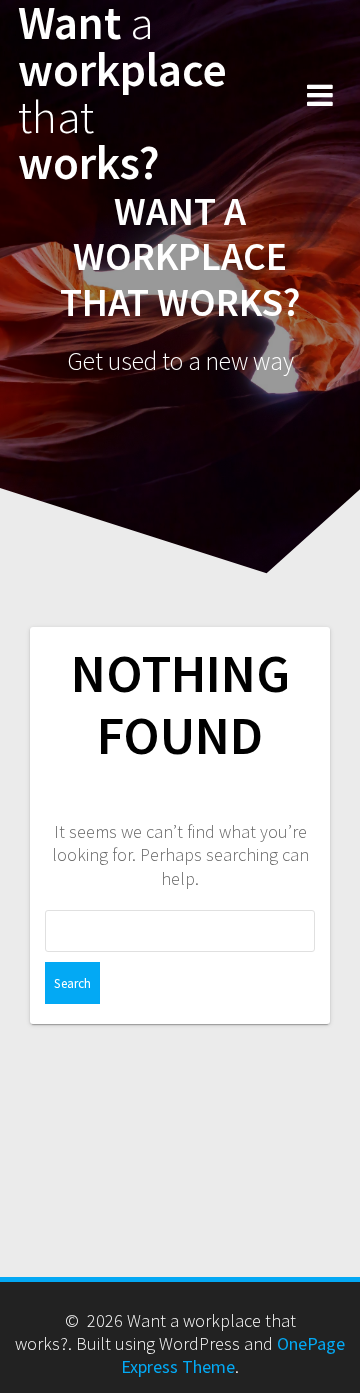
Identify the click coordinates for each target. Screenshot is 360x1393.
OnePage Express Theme (233, 1355)
